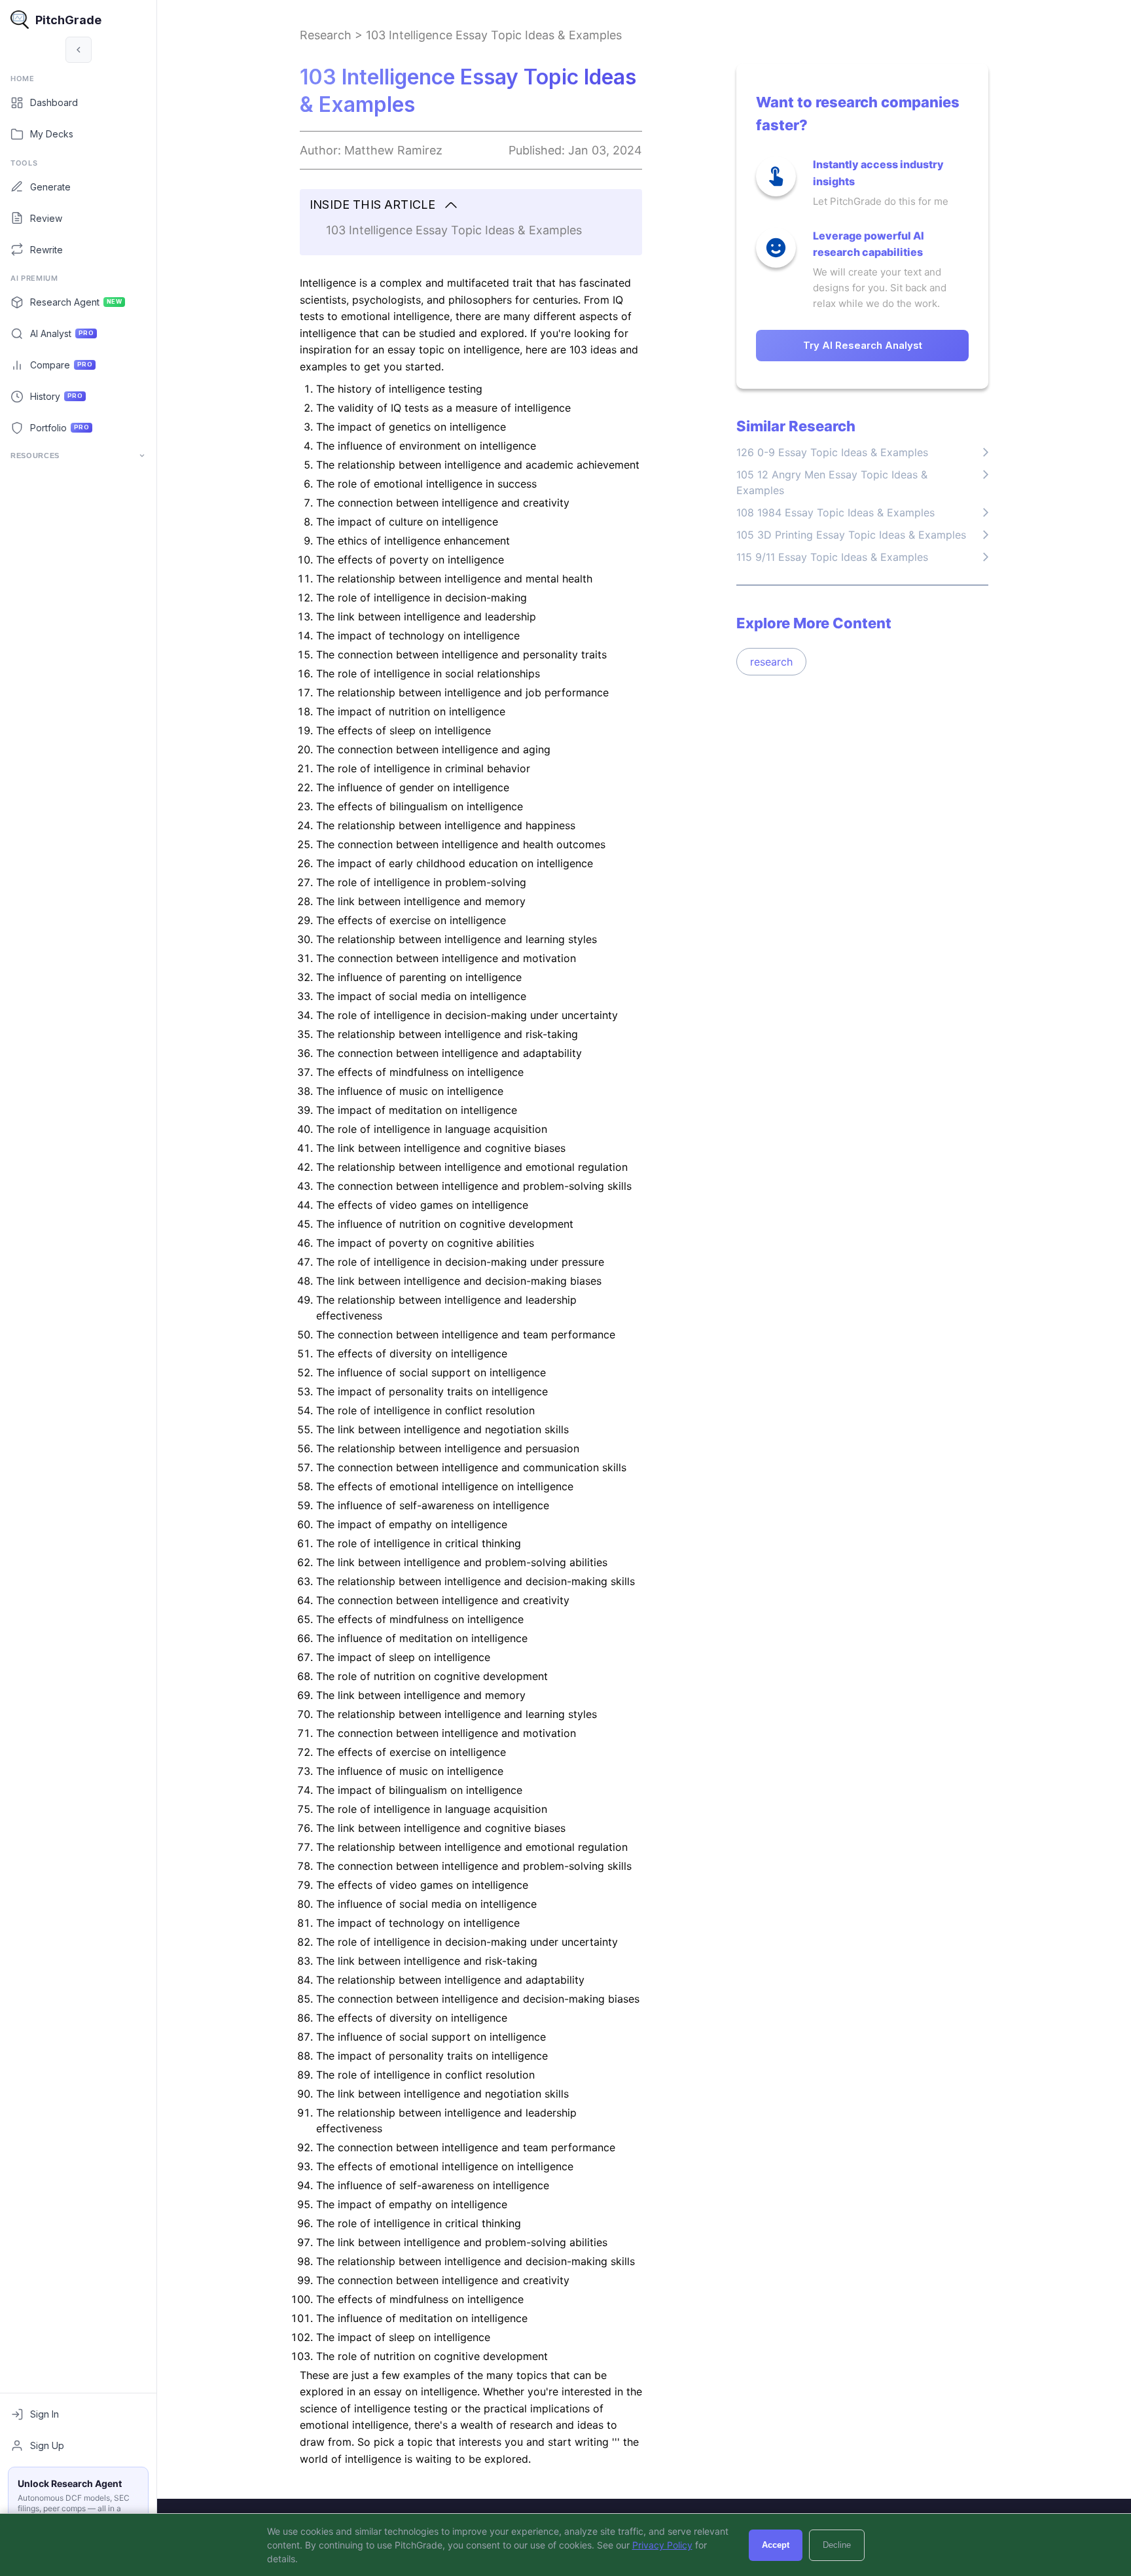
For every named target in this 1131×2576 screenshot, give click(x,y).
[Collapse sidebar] (79, 50)
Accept (776, 2545)
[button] (471, 205)
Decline (837, 2545)
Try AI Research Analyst (863, 345)
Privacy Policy (662, 2545)
